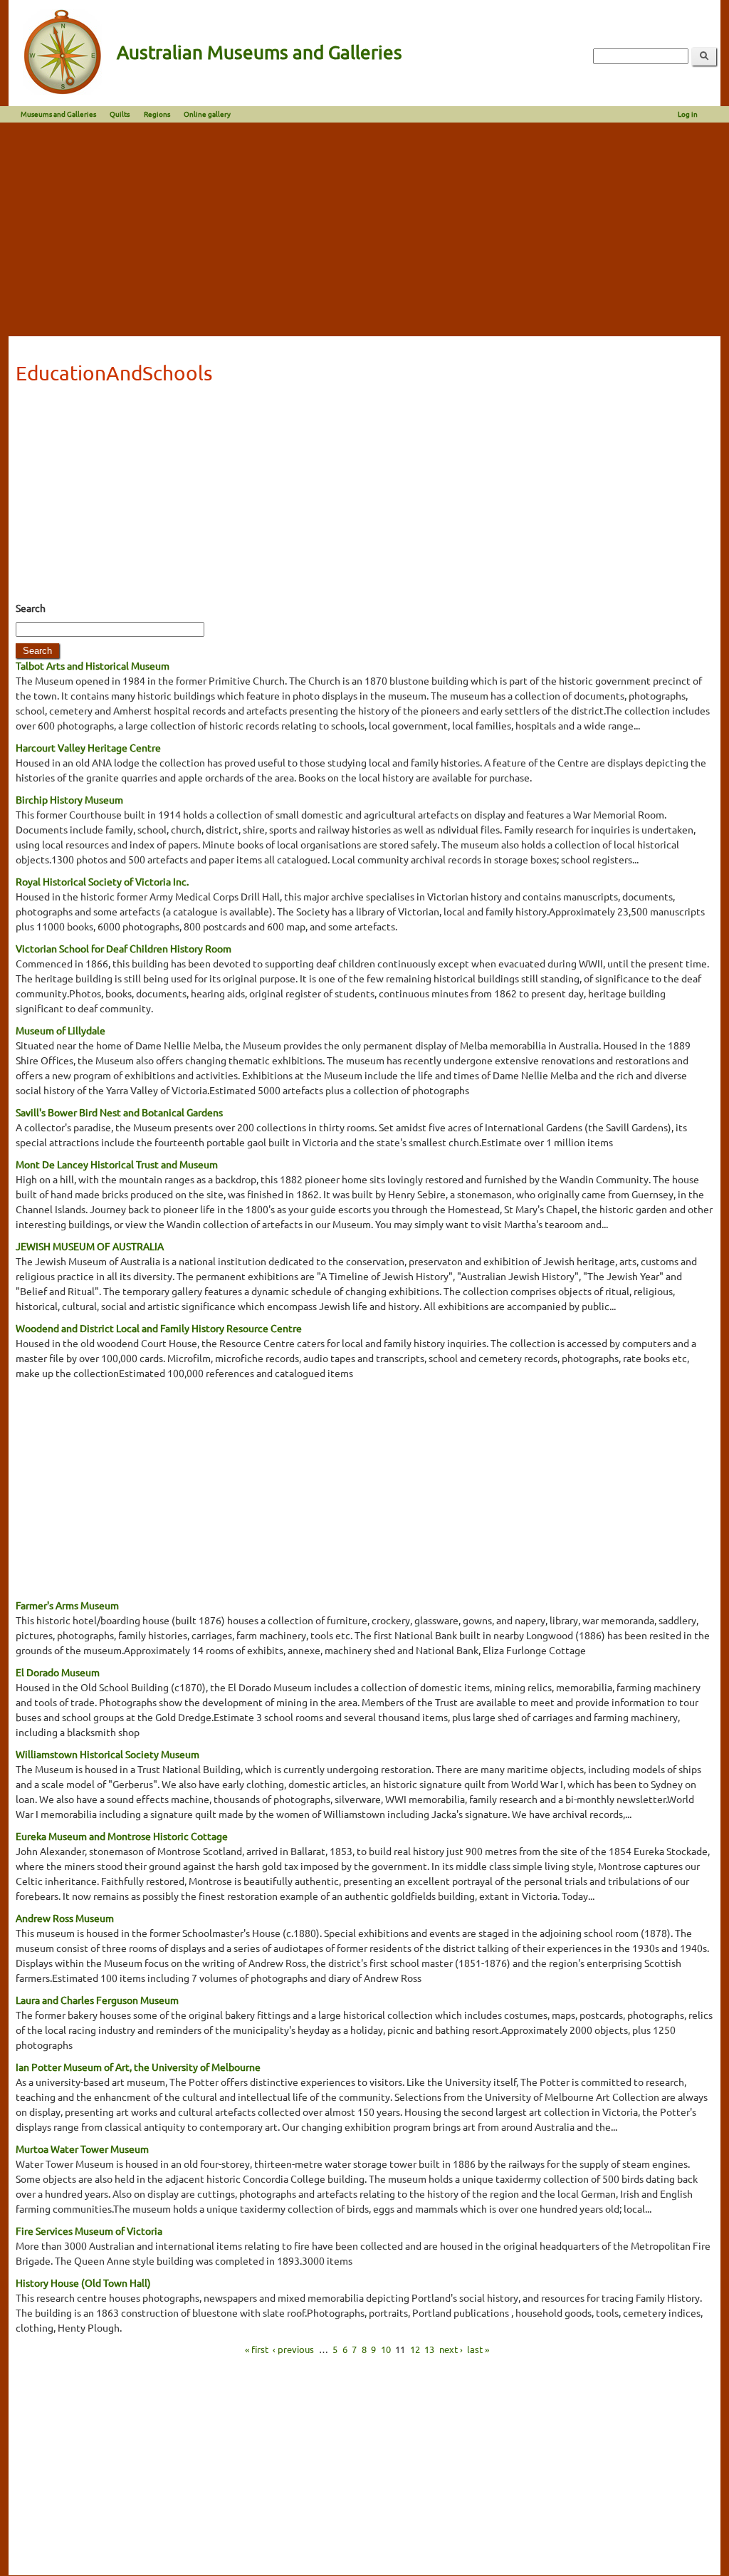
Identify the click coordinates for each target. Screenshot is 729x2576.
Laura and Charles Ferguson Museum (97, 2000)
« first (257, 2349)
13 (429, 2349)
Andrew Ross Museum (65, 1918)
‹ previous (293, 2349)
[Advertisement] (364, 229)
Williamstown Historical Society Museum (107, 1754)
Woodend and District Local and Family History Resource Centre (159, 1328)
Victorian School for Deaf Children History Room (124, 948)
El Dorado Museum (58, 1672)
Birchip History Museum (69, 799)
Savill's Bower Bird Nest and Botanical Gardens (119, 1112)
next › (451, 2349)
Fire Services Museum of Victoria (89, 2230)
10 (386, 2349)
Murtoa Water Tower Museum (82, 2149)
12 (415, 2349)
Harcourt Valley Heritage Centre (88, 747)
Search (31, 608)
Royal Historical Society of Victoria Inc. (102, 881)
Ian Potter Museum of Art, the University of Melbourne (138, 2067)
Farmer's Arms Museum (67, 1605)
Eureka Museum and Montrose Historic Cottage (122, 1836)
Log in (688, 114)
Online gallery (207, 114)
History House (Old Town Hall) (83, 2282)
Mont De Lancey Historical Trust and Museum (117, 1164)
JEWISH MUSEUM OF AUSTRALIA (90, 1246)
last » (478, 2349)
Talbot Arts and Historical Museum (93, 665)
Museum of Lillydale (61, 1030)
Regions (157, 114)
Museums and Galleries (58, 114)
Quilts (120, 114)
